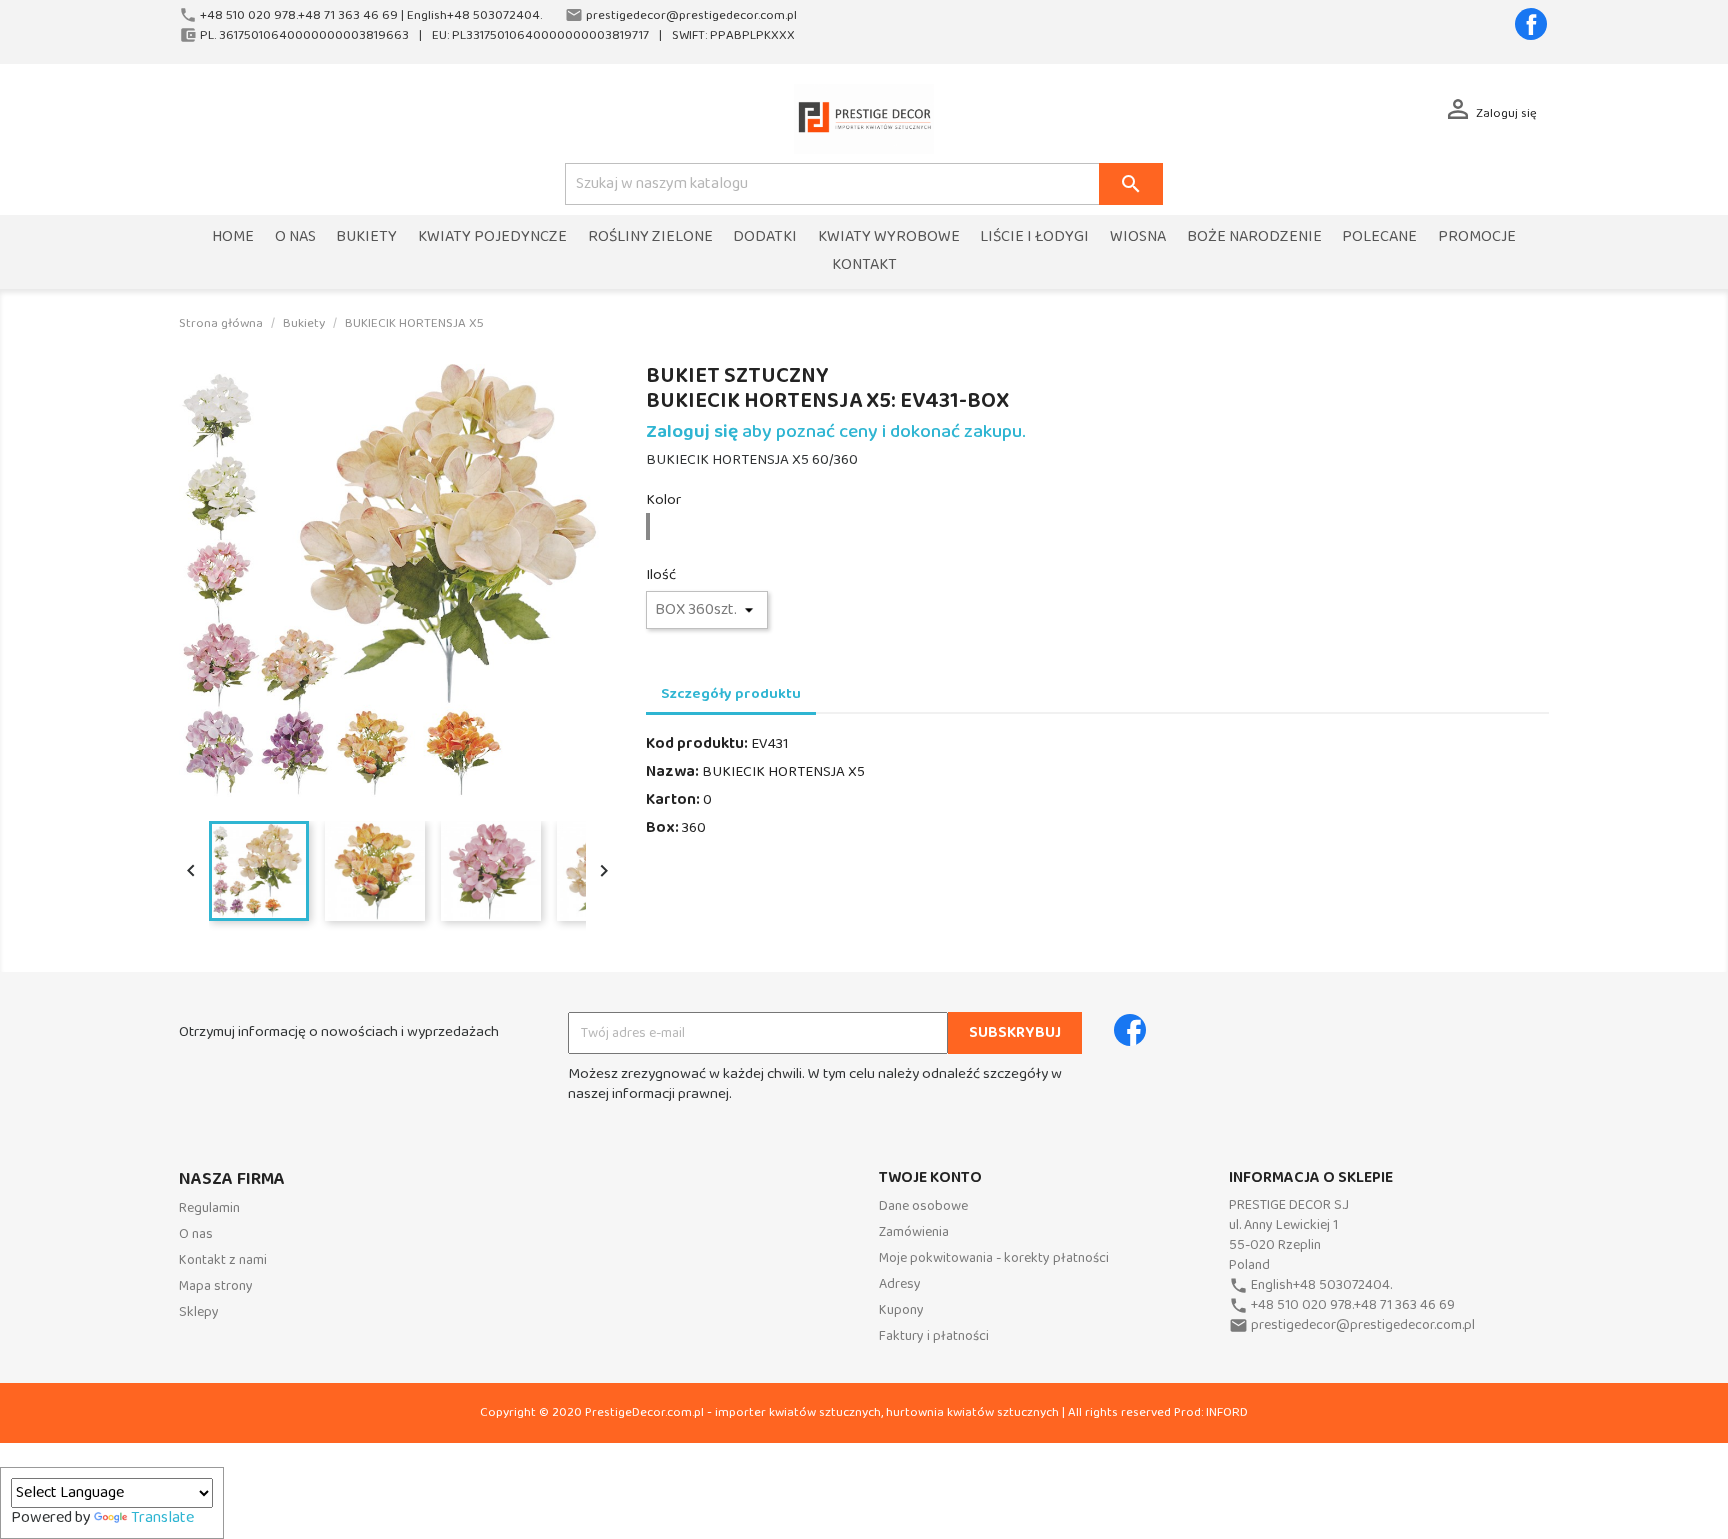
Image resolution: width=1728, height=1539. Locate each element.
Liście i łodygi (1034, 237)
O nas (295, 237)
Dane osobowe (923, 1206)
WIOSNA (1138, 237)
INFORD (1227, 1412)
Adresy (900, 1284)
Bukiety (366, 237)
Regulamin (209, 1208)
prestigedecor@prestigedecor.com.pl (1363, 1325)
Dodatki (765, 237)
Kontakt (864, 265)
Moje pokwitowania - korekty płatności (994, 1258)
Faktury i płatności (934, 1336)
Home (233, 237)
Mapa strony (216, 1286)
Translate (162, 1518)
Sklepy (199, 1312)
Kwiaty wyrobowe (889, 237)
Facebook (1531, 24)
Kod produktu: (697, 744)
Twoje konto (930, 1178)
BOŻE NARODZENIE (1254, 237)
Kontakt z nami (223, 1260)
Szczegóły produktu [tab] (731, 694)
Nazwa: (672, 772)
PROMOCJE (1477, 237)
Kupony (901, 1310)
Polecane (1379, 237)
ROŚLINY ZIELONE (650, 237)
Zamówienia (914, 1232)
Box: (662, 828)
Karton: (673, 800)
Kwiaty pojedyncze (492, 237)
